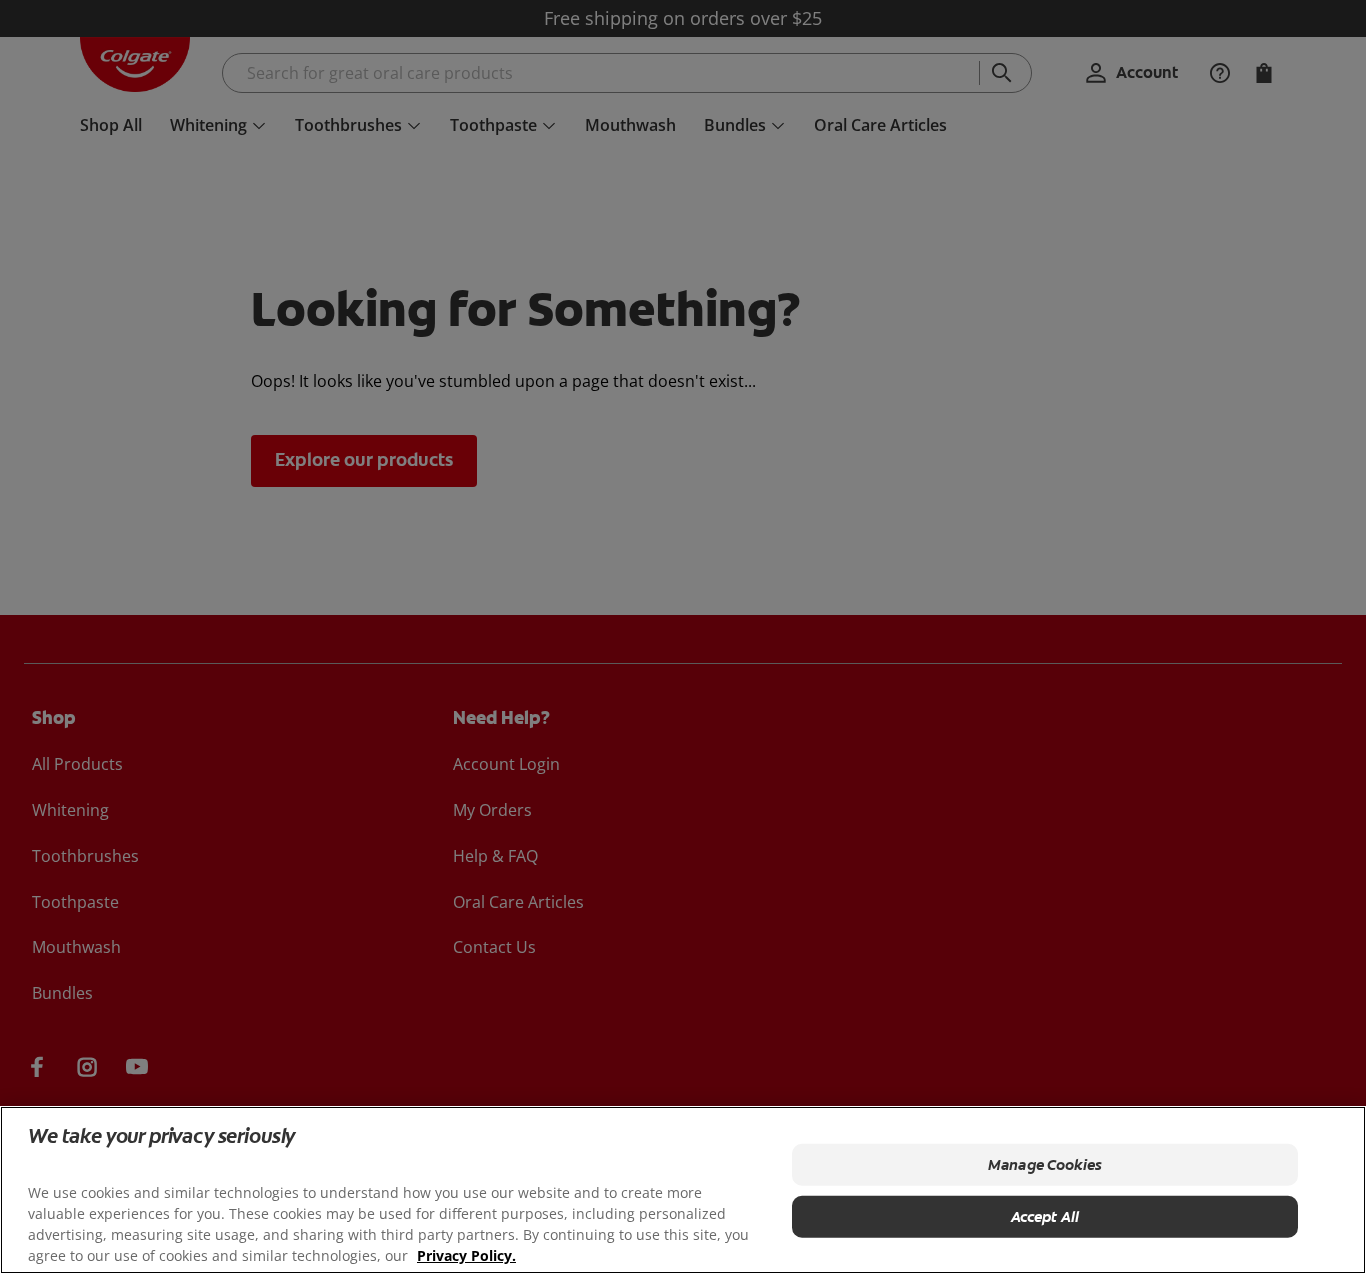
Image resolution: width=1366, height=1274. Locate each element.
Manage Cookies (1045, 1165)
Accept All (1045, 1217)
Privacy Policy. (466, 1254)
